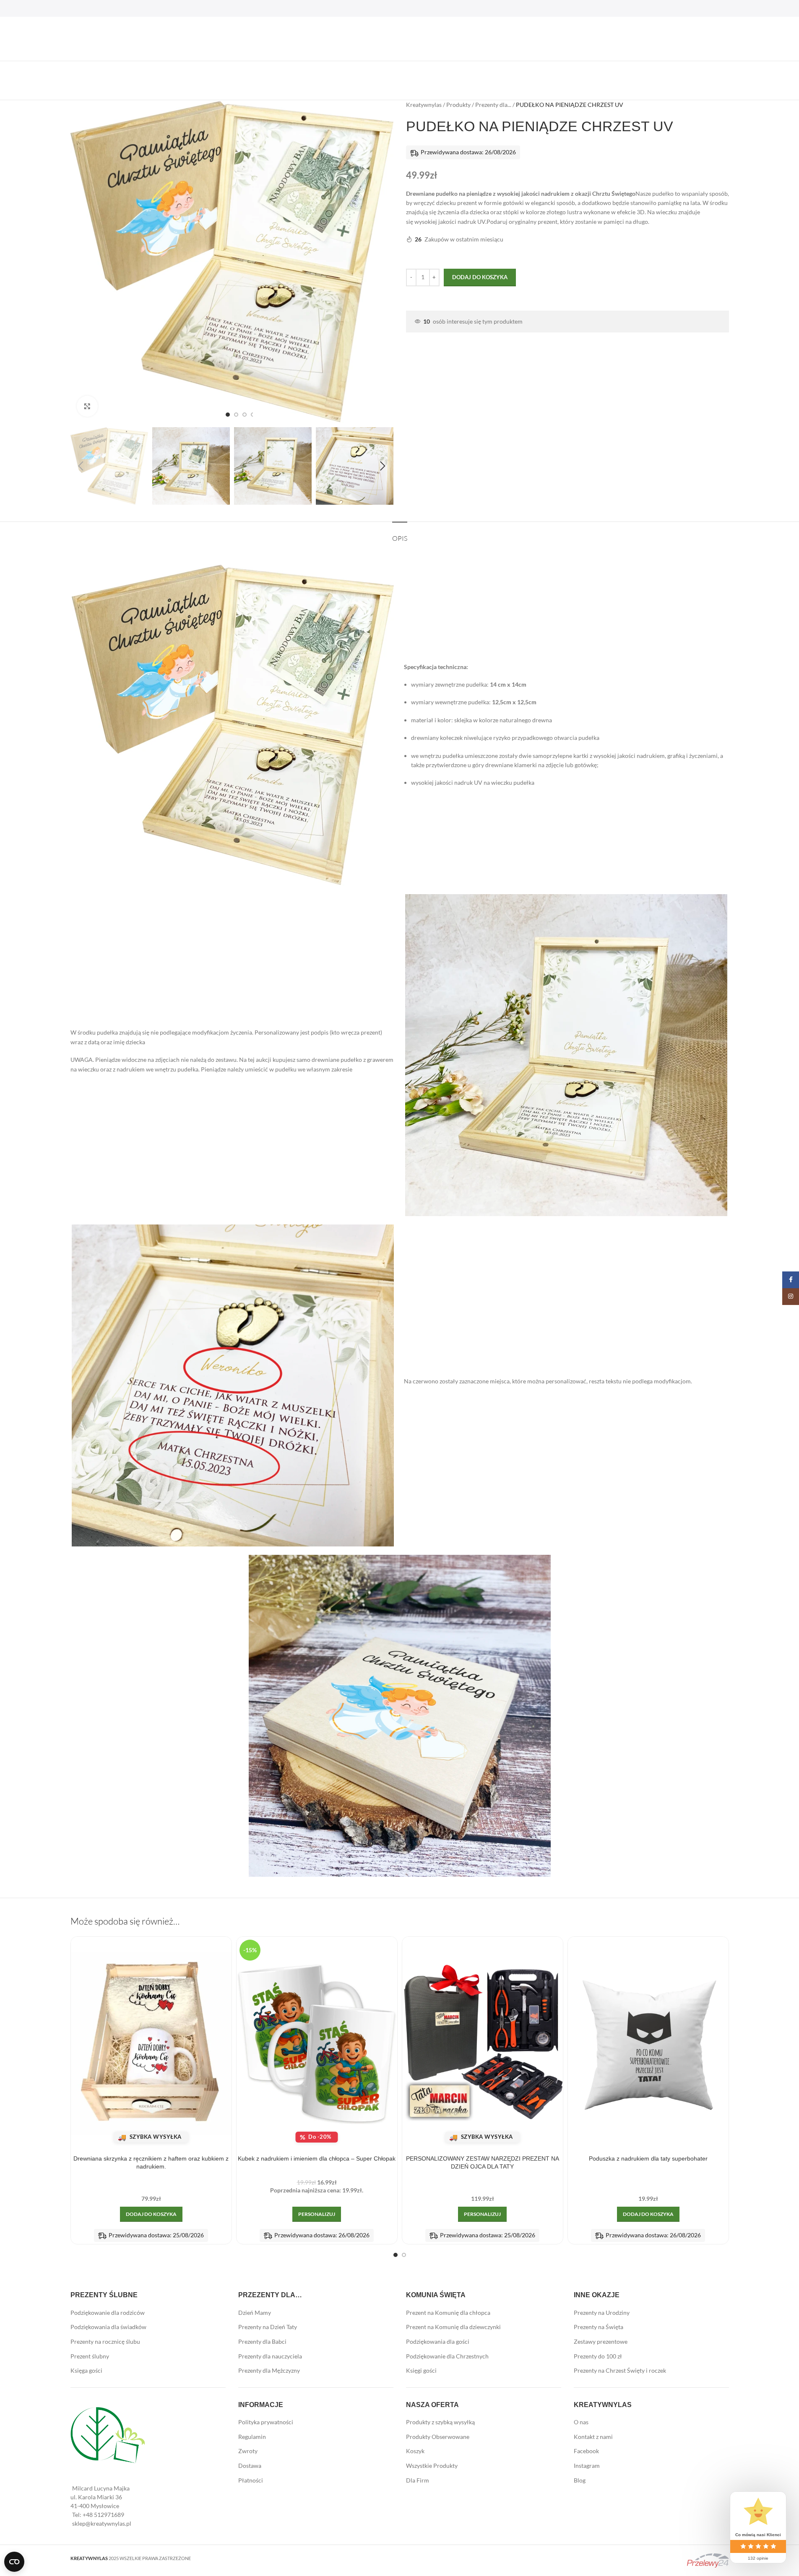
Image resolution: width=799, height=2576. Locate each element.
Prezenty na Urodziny (602, 2313)
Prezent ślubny (90, 2356)
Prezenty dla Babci (262, 2341)
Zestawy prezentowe (601, 2341)
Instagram (587, 2466)
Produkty (458, 105)
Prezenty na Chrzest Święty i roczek (620, 2370)
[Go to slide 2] (236, 415)
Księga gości (86, 2370)
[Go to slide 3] (245, 415)
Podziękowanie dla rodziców (108, 2313)
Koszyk (415, 2451)
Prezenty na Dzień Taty (268, 2327)
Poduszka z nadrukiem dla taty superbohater (648, 2158)
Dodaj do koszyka (480, 277)
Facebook (586, 2451)
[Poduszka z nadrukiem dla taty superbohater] (648, 2044)
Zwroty (248, 2451)
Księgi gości (421, 2370)
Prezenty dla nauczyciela (270, 2356)
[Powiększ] (87, 406)
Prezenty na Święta (599, 2327)
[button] (81, 466)
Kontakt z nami (593, 2437)
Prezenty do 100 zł (598, 2356)
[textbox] (567, 208)
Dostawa (250, 2466)
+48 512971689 (103, 2515)
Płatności (251, 2480)
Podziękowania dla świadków (108, 2327)
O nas (581, 2422)
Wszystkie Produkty (432, 2466)
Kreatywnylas (424, 105)
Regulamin (252, 2437)
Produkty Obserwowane (438, 2437)
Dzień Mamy (255, 2313)
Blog (580, 2480)
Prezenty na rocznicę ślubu (105, 2341)
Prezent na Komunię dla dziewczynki (453, 2327)
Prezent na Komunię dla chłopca (448, 2313)
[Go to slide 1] (228, 415)
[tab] (400, 534)
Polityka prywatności (266, 2422)
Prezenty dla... (493, 105)
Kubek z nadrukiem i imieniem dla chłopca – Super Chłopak (317, 2158)
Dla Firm (418, 2480)
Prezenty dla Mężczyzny (269, 2370)
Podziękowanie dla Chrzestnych (447, 2356)
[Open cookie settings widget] (14, 2562)
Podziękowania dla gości (438, 2341)
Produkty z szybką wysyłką (440, 2422)
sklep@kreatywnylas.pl (102, 2523)
